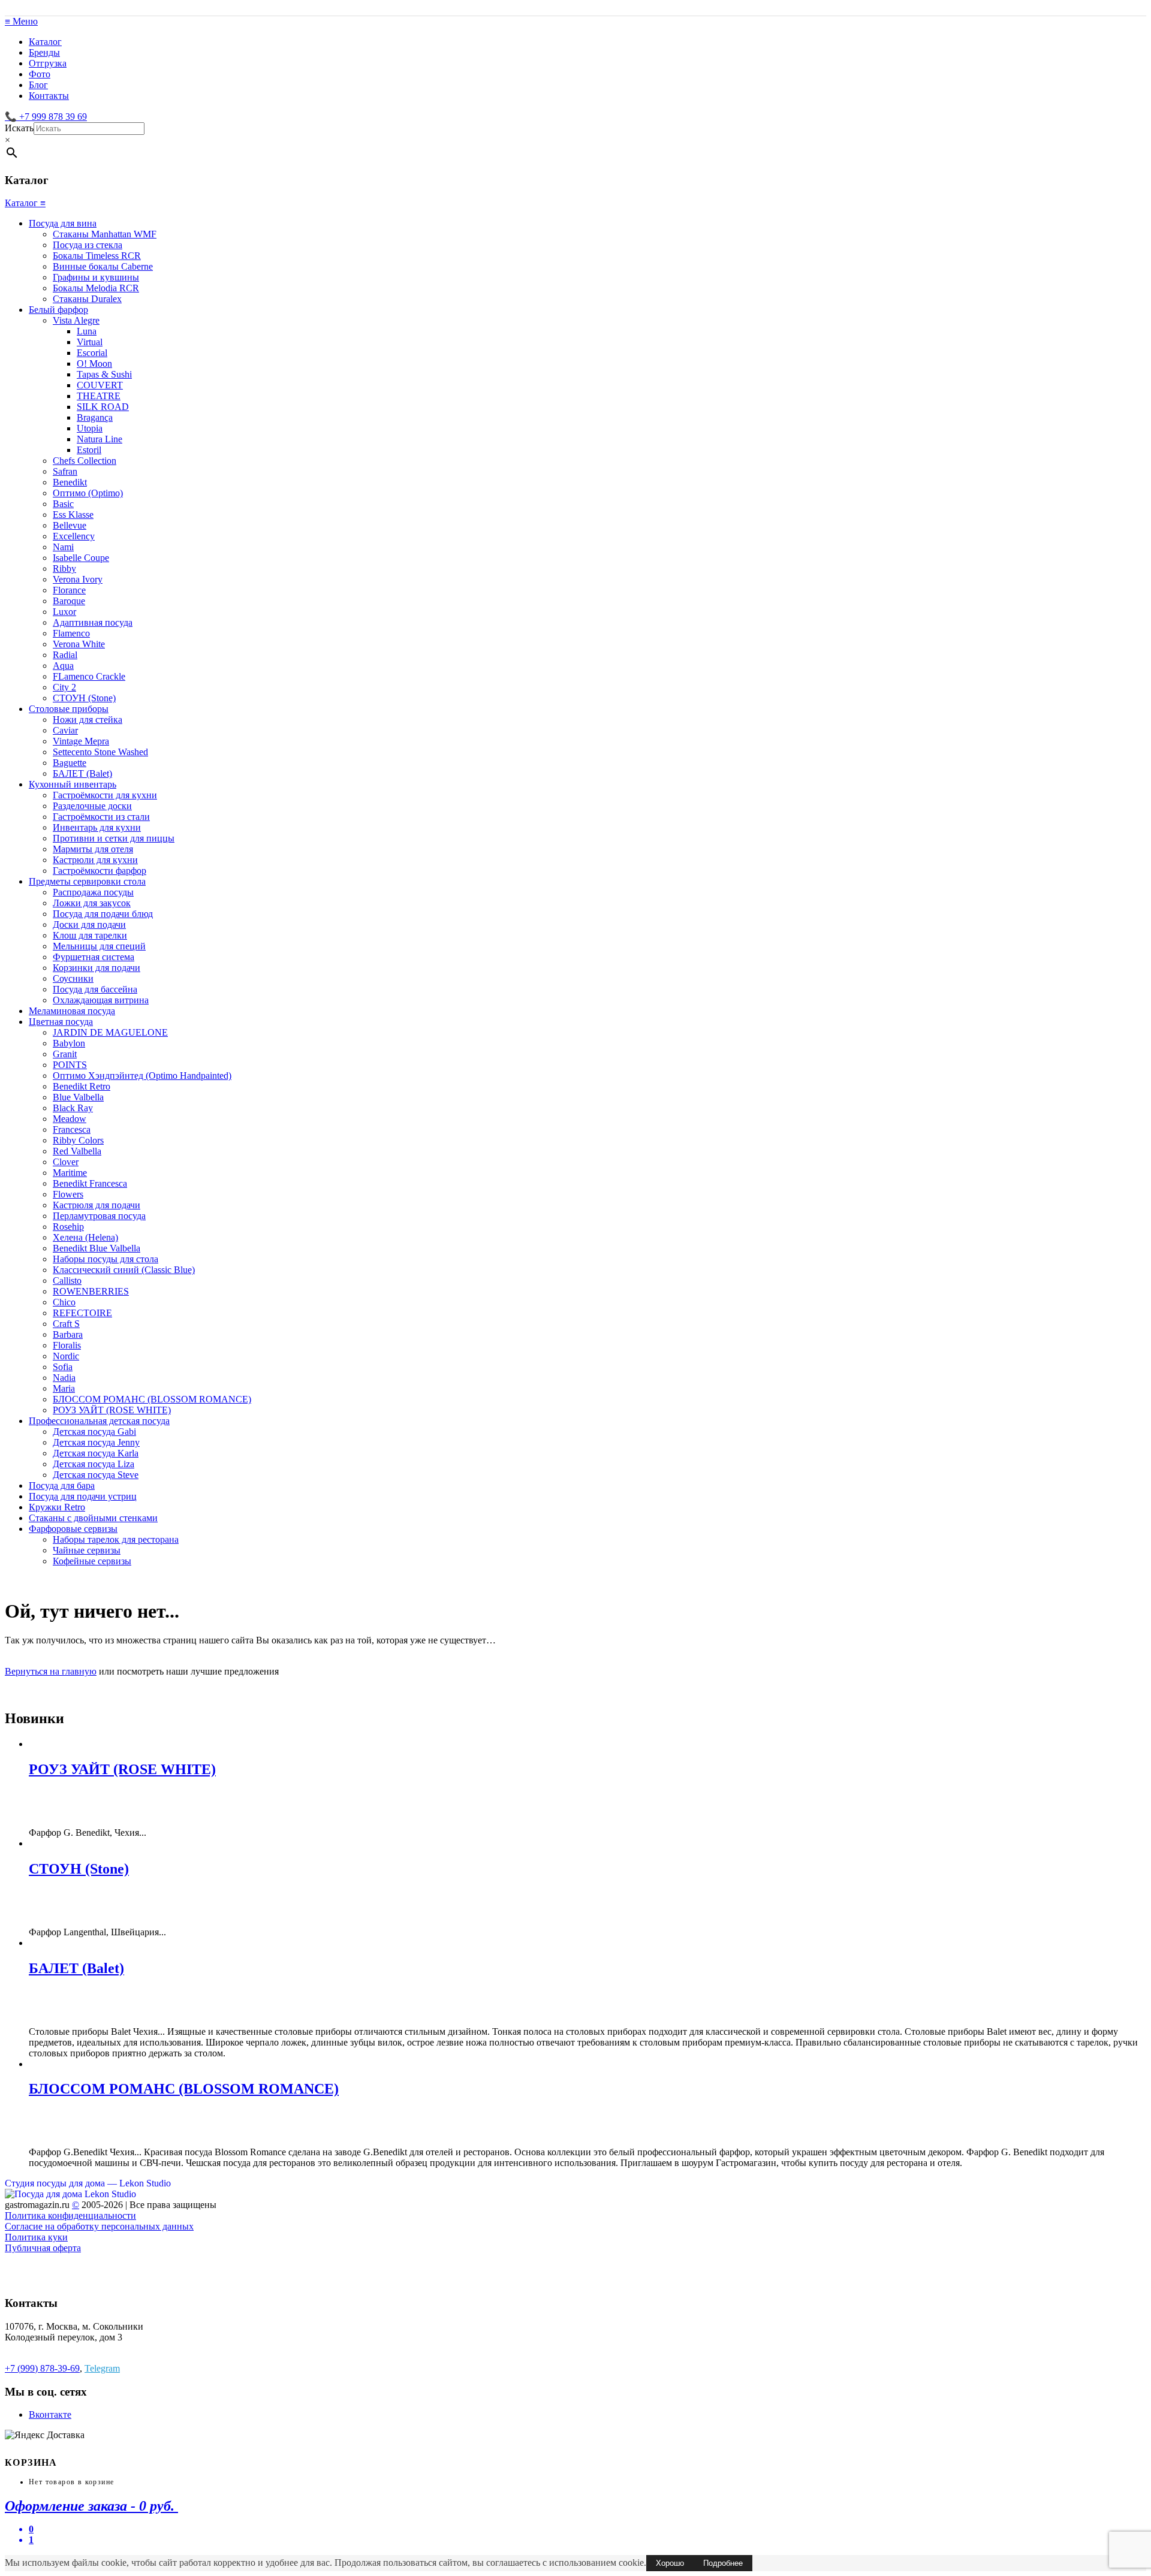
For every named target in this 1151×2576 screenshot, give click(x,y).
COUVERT (100, 385)
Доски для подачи (89, 924)
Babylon (69, 1043)
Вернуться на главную (51, 1671)
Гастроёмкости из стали (101, 817)
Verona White (79, 644)
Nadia (64, 1378)
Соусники (73, 978)
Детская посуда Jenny (96, 1442)
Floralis (67, 1345)
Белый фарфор (58, 310)
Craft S (66, 1324)
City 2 (64, 687)
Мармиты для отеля (93, 849)
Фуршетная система (94, 957)
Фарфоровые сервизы (73, 1529)
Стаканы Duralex (87, 299)
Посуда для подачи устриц (83, 1496)
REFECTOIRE (82, 1313)
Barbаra (68, 1334)
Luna (87, 331)
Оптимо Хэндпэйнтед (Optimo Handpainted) (142, 1076)
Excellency (74, 536)
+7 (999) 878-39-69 (42, 2368)
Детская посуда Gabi (94, 1432)
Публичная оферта (43, 2248)
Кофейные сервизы (92, 1561)
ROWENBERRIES (91, 1291)
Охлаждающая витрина (101, 1000)
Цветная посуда (61, 1022)
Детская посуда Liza (94, 1464)
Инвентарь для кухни (97, 827)
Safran (65, 471)
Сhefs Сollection (85, 461)
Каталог (45, 42)
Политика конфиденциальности (70, 2215)
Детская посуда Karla (96, 1453)
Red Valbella (77, 1151)
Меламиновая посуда (72, 1011)
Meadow (70, 1119)
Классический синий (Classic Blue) (124, 1270)
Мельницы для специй (99, 946)
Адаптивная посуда (93, 622)
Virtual (90, 342)
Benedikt (70, 482)
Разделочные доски (92, 806)
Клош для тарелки (90, 935)
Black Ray (73, 1108)
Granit (65, 1054)
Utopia (90, 428)
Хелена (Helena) (85, 1237)
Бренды (44, 52)
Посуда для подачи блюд (103, 914)
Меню (21, 21)
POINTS (70, 1065)
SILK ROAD (103, 407)
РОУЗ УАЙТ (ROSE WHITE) (112, 1410)
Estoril (89, 450)
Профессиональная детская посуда (99, 1421)
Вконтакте (50, 2414)
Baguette (70, 763)
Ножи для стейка (88, 720)
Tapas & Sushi (104, 374)
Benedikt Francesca (90, 1183)
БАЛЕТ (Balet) (82, 773)
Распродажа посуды (93, 892)
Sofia (63, 1367)
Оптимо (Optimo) (88, 493)
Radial (65, 655)
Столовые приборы (69, 709)
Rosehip (68, 1227)
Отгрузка (48, 63)
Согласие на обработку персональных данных (99, 2226)
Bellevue (70, 525)
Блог (38, 85)
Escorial (92, 353)
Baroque (69, 601)
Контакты (49, 96)
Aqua (63, 666)
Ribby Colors (78, 1140)
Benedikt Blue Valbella (97, 1248)
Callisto (67, 1281)
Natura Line (100, 439)
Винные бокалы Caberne (103, 266)
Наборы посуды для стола (106, 1259)
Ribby (64, 568)
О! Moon (94, 364)
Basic (63, 504)
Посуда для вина (63, 223)
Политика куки (36, 2237)
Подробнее (723, 2563)
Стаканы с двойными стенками (93, 1518)
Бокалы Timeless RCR (97, 256)
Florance (69, 590)
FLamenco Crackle (89, 676)
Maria (64, 1388)
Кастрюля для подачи (97, 1205)
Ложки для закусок (92, 903)
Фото (40, 74)
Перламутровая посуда (99, 1216)
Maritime (70, 1173)
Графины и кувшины (96, 277)
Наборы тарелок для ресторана (116, 1539)
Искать (19, 128)
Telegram (102, 2368)
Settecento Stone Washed (100, 752)
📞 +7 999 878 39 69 (46, 117)
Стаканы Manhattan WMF (105, 234)
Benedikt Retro (82, 1086)
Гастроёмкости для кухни (105, 795)
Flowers (68, 1194)
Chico (64, 1302)
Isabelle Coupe (81, 558)
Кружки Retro (57, 1507)
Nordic (66, 1356)
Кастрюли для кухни (95, 860)
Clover (66, 1162)
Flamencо (71, 633)
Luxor (64, 612)
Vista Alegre (76, 320)
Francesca (72, 1129)
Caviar (65, 730)
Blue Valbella (78, 1097)
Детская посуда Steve (96, 1475)
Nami (63, 547)
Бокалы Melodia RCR (96, 288)
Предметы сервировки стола (87, 881)
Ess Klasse (73, 515)
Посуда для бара (62, 1485)
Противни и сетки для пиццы (114, 838)
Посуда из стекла (88, 245)
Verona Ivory (78, 579)
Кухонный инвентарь (73, 784)
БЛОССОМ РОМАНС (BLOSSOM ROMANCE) (152, 1399)
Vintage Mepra (81, 741)
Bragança (95, 417)
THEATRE (99, 396)
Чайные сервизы (87, 1550)
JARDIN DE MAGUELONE (110, 1032)
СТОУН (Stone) (84, 698)
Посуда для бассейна (95, 989)
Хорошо (670, 2563)
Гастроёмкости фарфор (100, 871)
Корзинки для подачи (97, 968)
